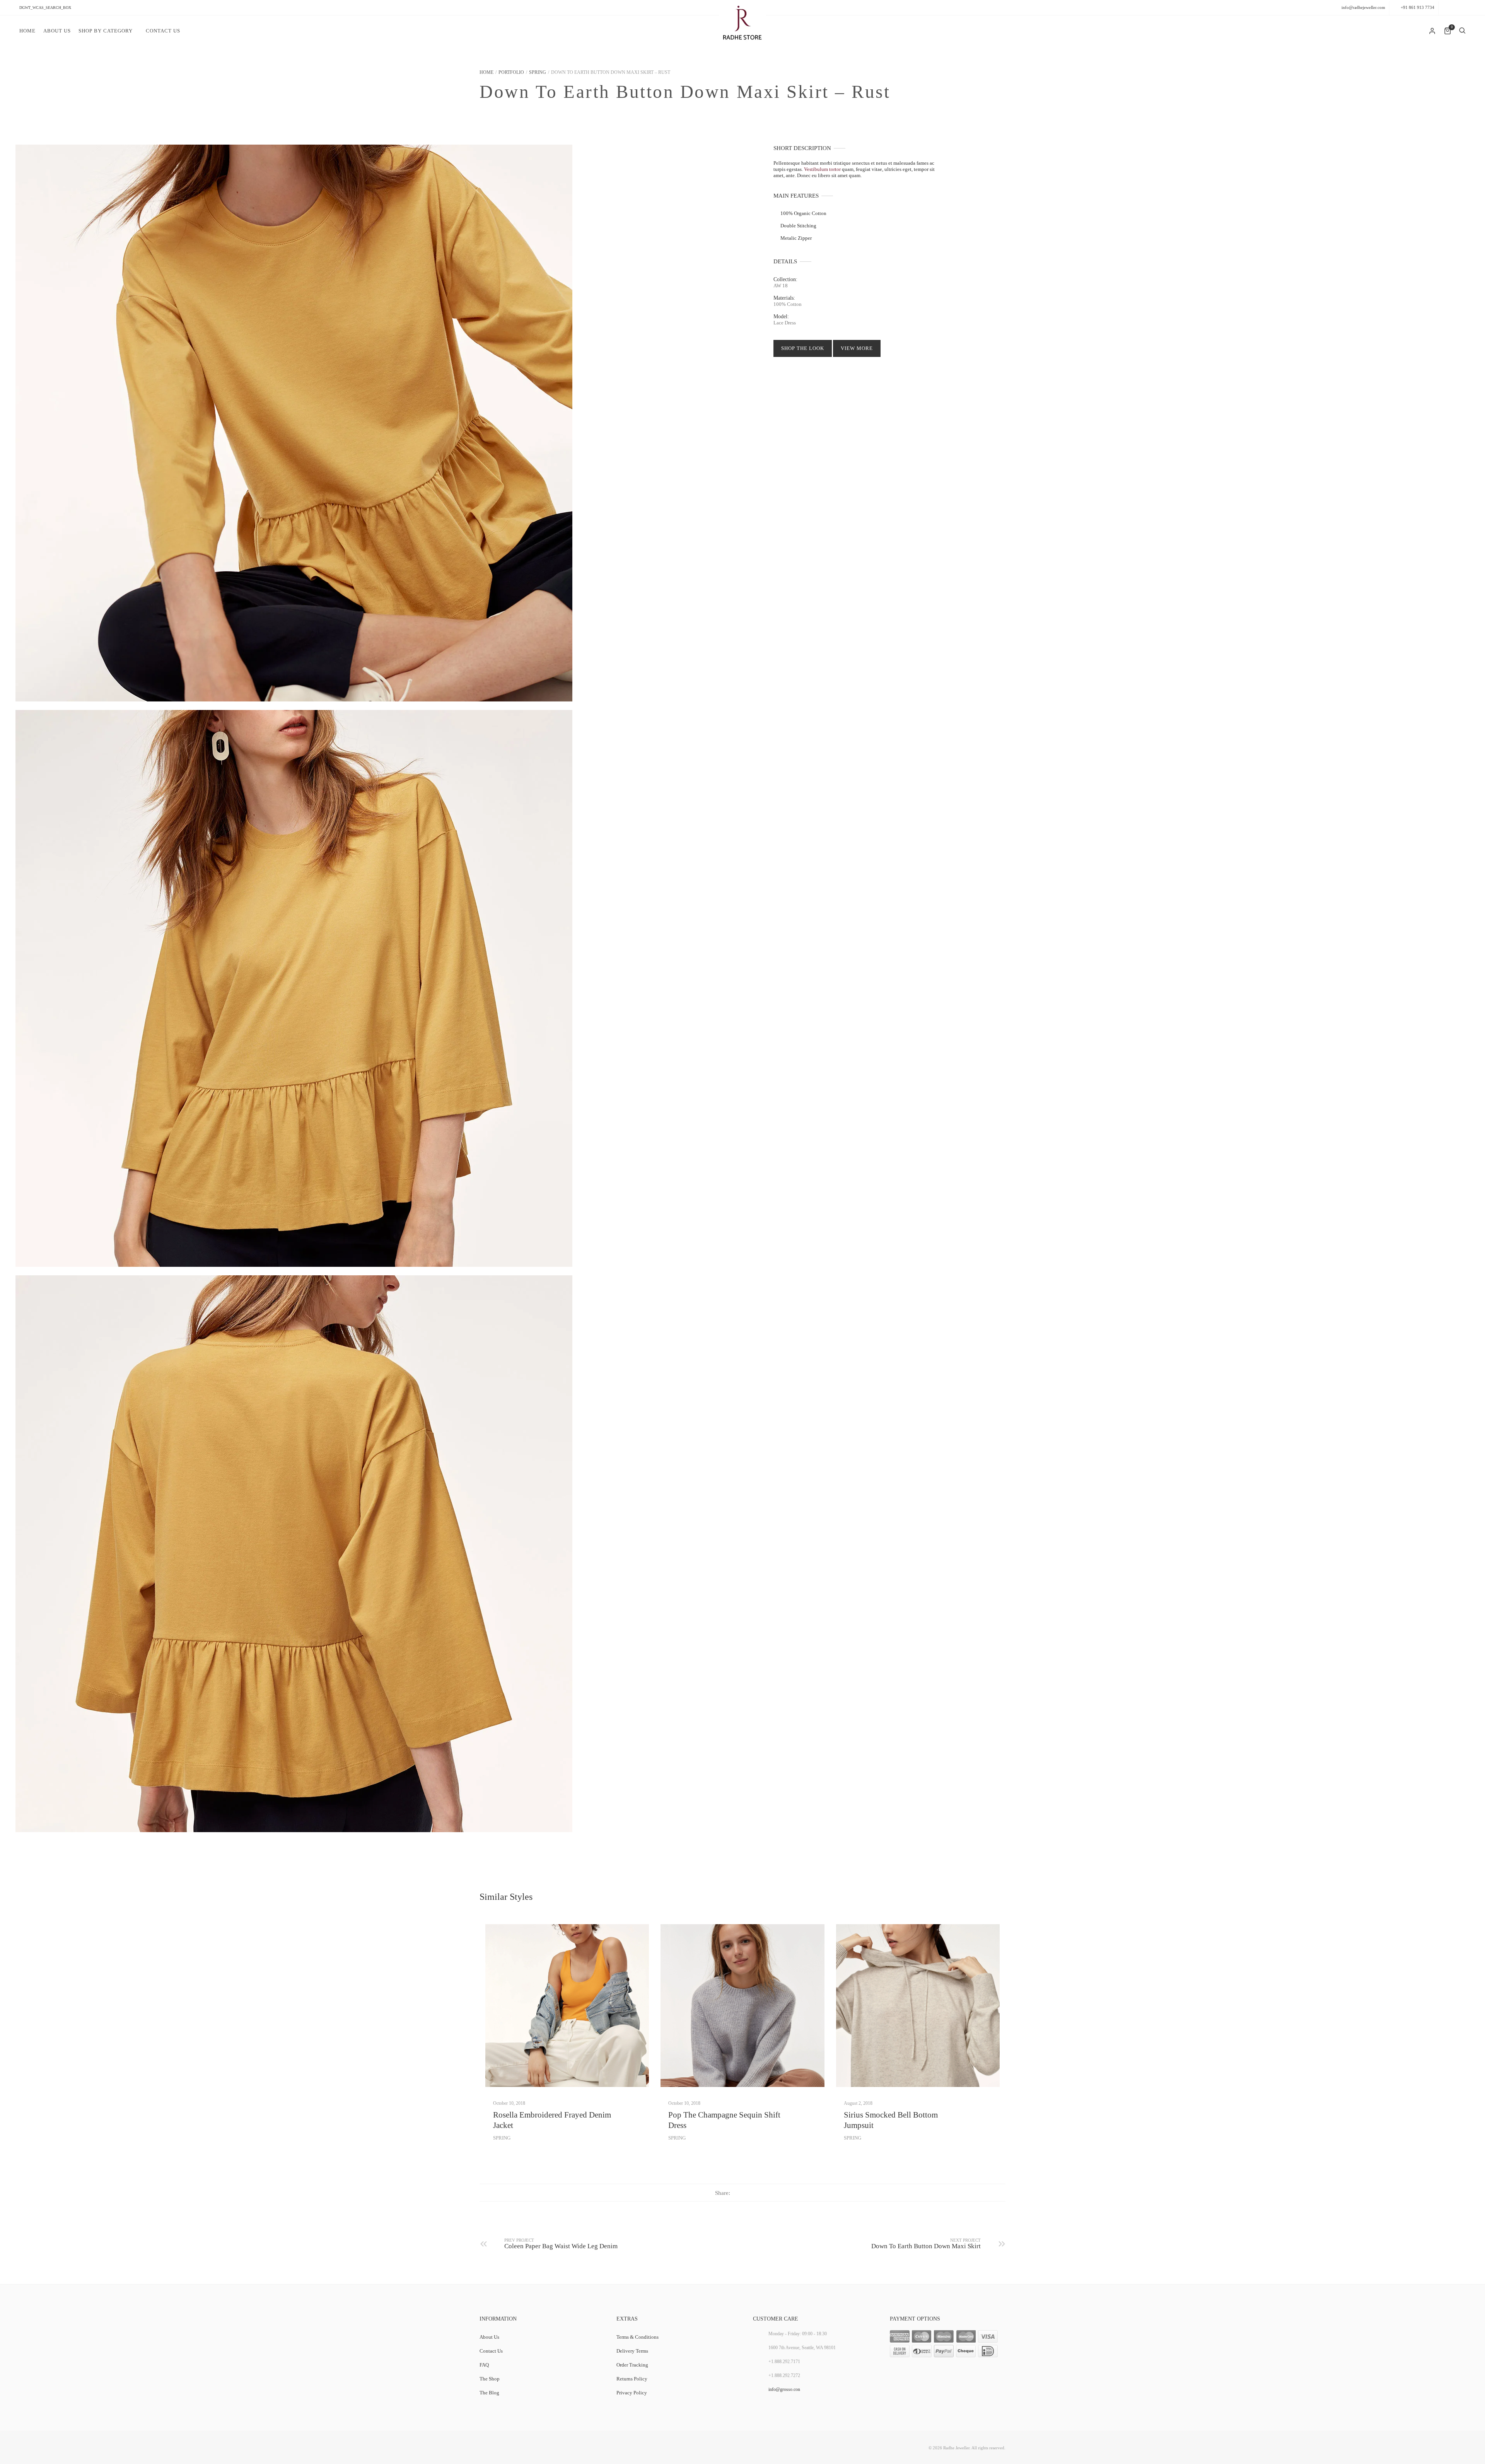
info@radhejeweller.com (1363, 7)
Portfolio (511, 72)
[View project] (567, 2006)
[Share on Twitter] (742, 2192)
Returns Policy (632, 2379)
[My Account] (1433, 31)
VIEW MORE (857, 348)
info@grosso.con (784, 2389)
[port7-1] (294, 423)
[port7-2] (294, 1554)
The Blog (489, 2393)
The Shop (490, 2379)
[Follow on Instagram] (1462, 8)
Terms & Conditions (638, 2337)
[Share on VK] (766, 2192)
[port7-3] (294, 988)
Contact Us (163, 31)
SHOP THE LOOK (803, 348)
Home (27, 31)
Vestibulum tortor (822, 169)
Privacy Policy (632, 2393)
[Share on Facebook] (735, 2192)
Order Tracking (632, 2365)
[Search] (1462, 31)
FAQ (484, 2365)
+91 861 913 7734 (1418, 7)
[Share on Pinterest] (750, 2192)
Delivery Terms (632, 2351)
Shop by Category (106, 31)
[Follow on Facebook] (1446, 8)
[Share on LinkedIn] (758, 2192)
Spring (538, 72)
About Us (57, 31)
